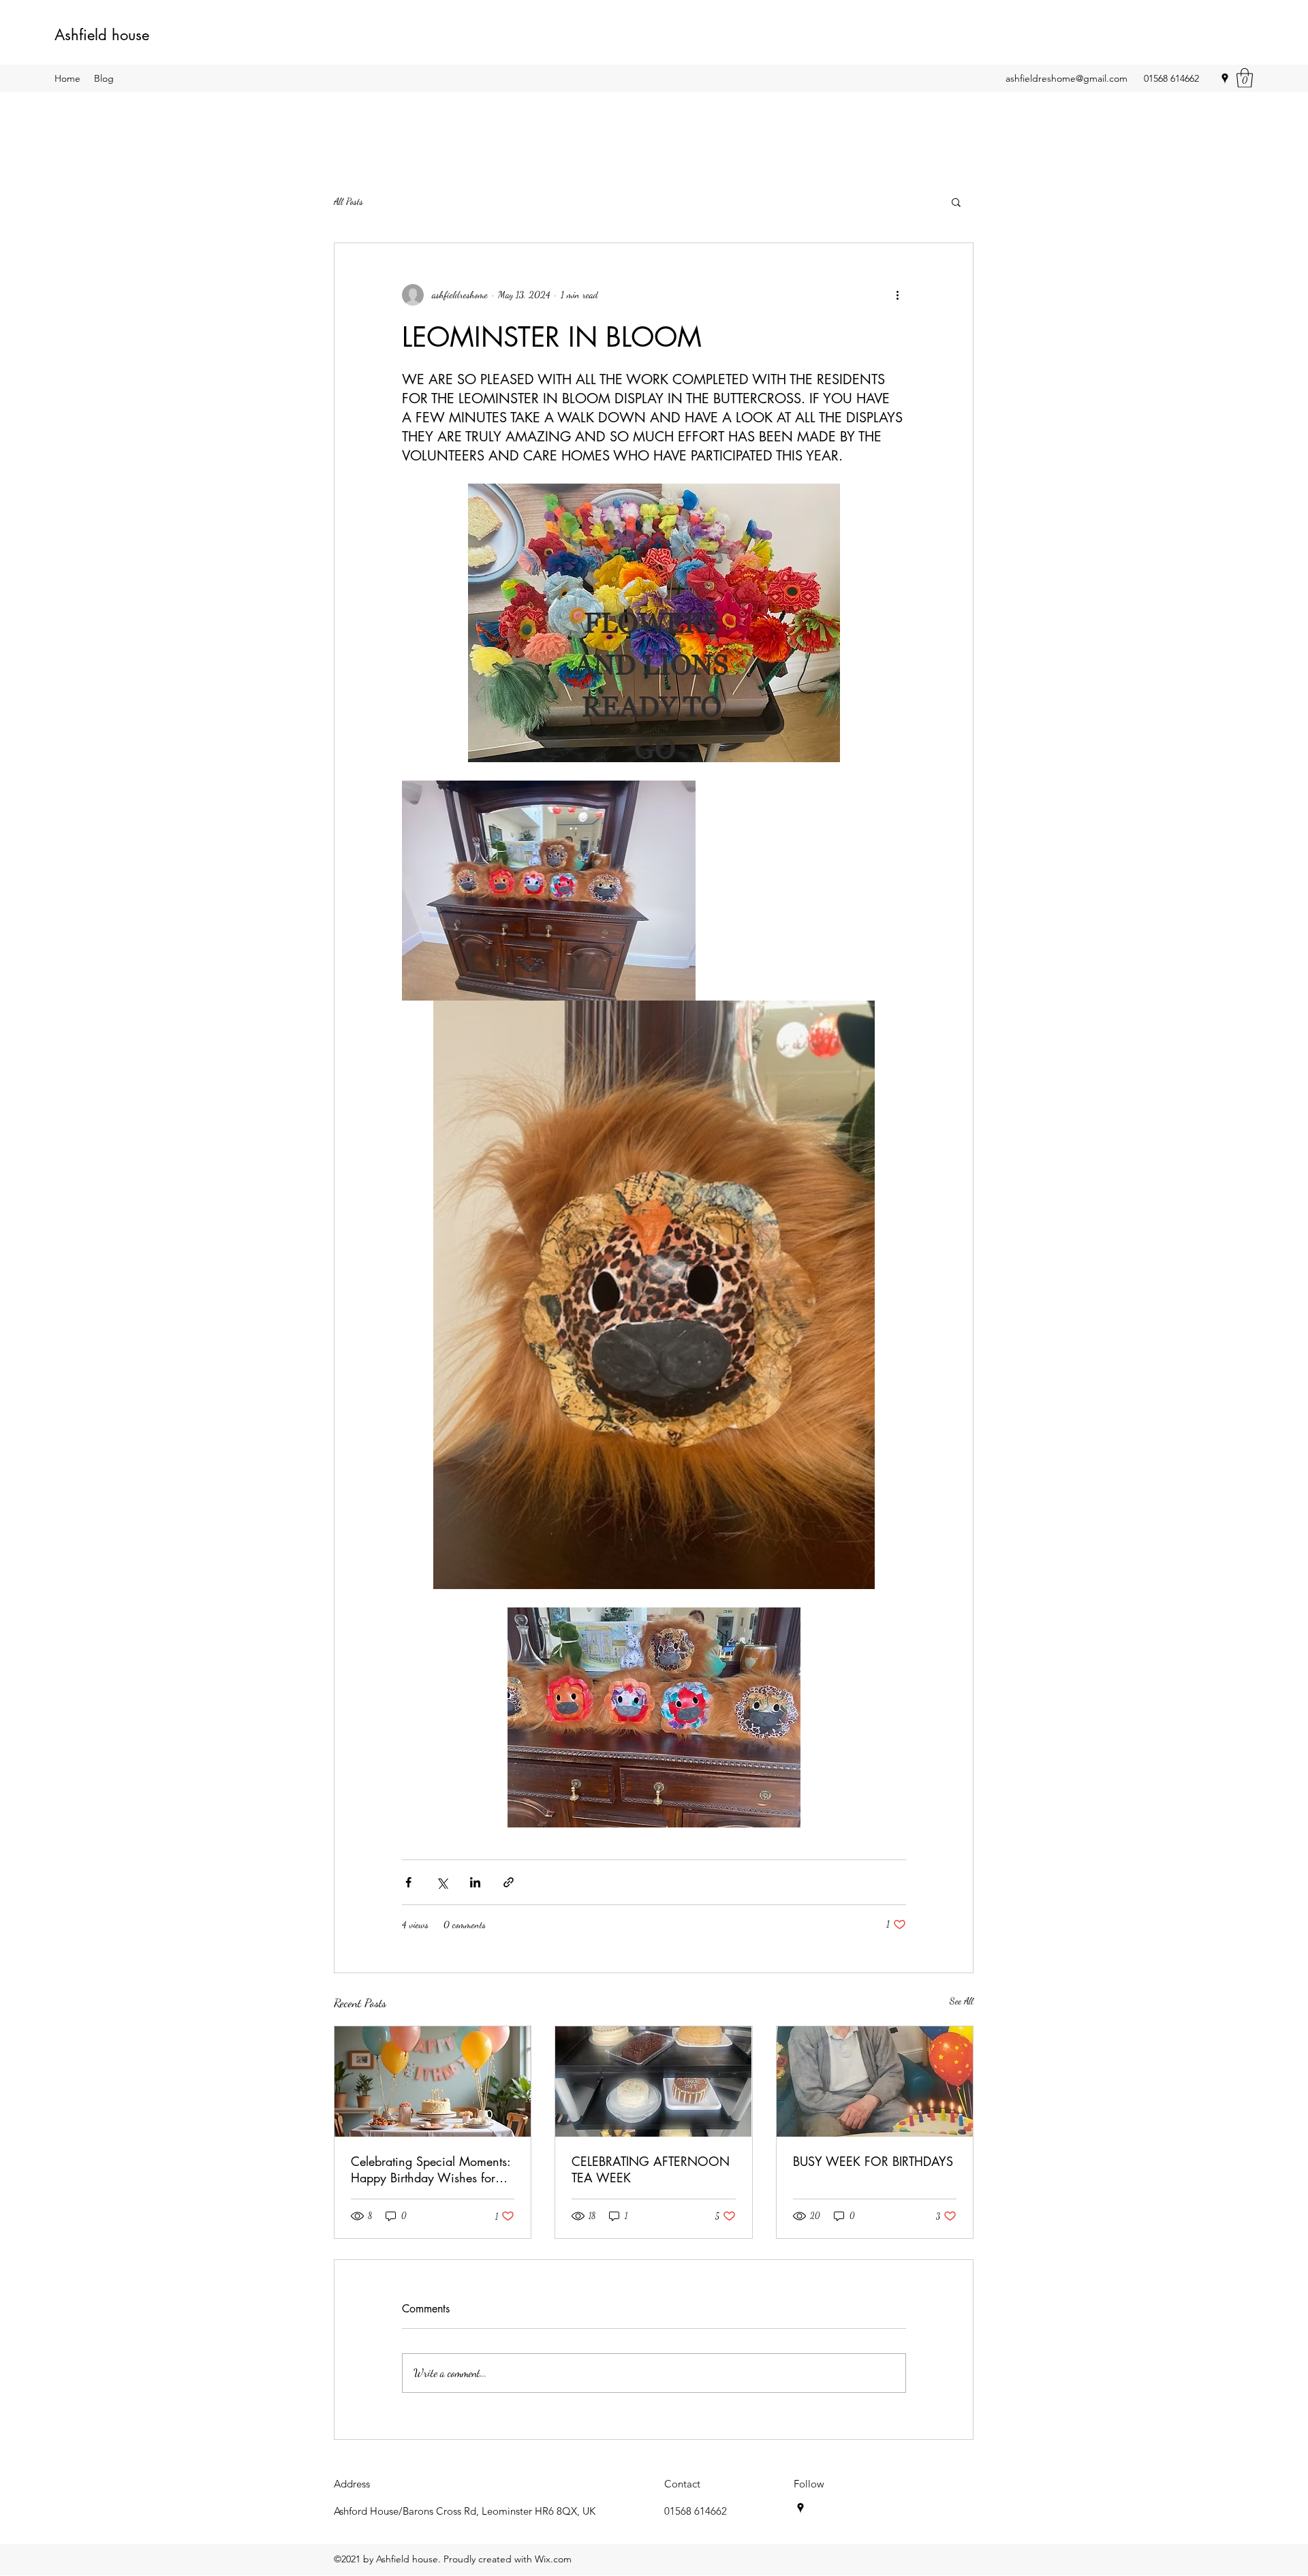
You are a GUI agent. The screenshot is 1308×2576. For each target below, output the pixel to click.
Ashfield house (102, 35)
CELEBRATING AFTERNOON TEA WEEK (651, 2169)
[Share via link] (509, 1882)
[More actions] (898, 295)
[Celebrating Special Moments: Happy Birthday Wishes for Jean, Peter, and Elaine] (433, 2082)
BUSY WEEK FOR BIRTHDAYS (873, 2161)
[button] (1245, 78)
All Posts (348, 201)
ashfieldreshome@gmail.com (1066, 78)
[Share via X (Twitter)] (442, 1882)
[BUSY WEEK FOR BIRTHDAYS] (875, 2082)
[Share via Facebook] (408, 1882)
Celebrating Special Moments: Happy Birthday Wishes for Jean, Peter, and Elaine (431, 2169)
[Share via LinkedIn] (475, 1882)
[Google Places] (1225, 78)
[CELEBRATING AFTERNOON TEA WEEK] (653, 2082)
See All (962, 2001)
